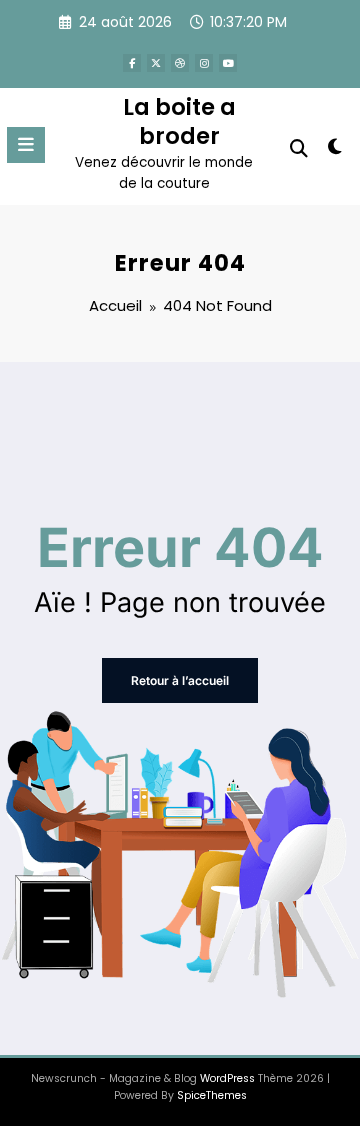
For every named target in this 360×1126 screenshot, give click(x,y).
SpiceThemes (212, 1095)
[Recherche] (299, 148)
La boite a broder (179, 121)
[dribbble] (180, 63)
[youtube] (228, 63)
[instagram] (204, 63)
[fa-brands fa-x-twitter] (156, 63)
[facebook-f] (132, 63)
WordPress (227, 1078)
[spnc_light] (335, 150)
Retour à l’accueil (180, 680)
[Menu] (26, 145)
